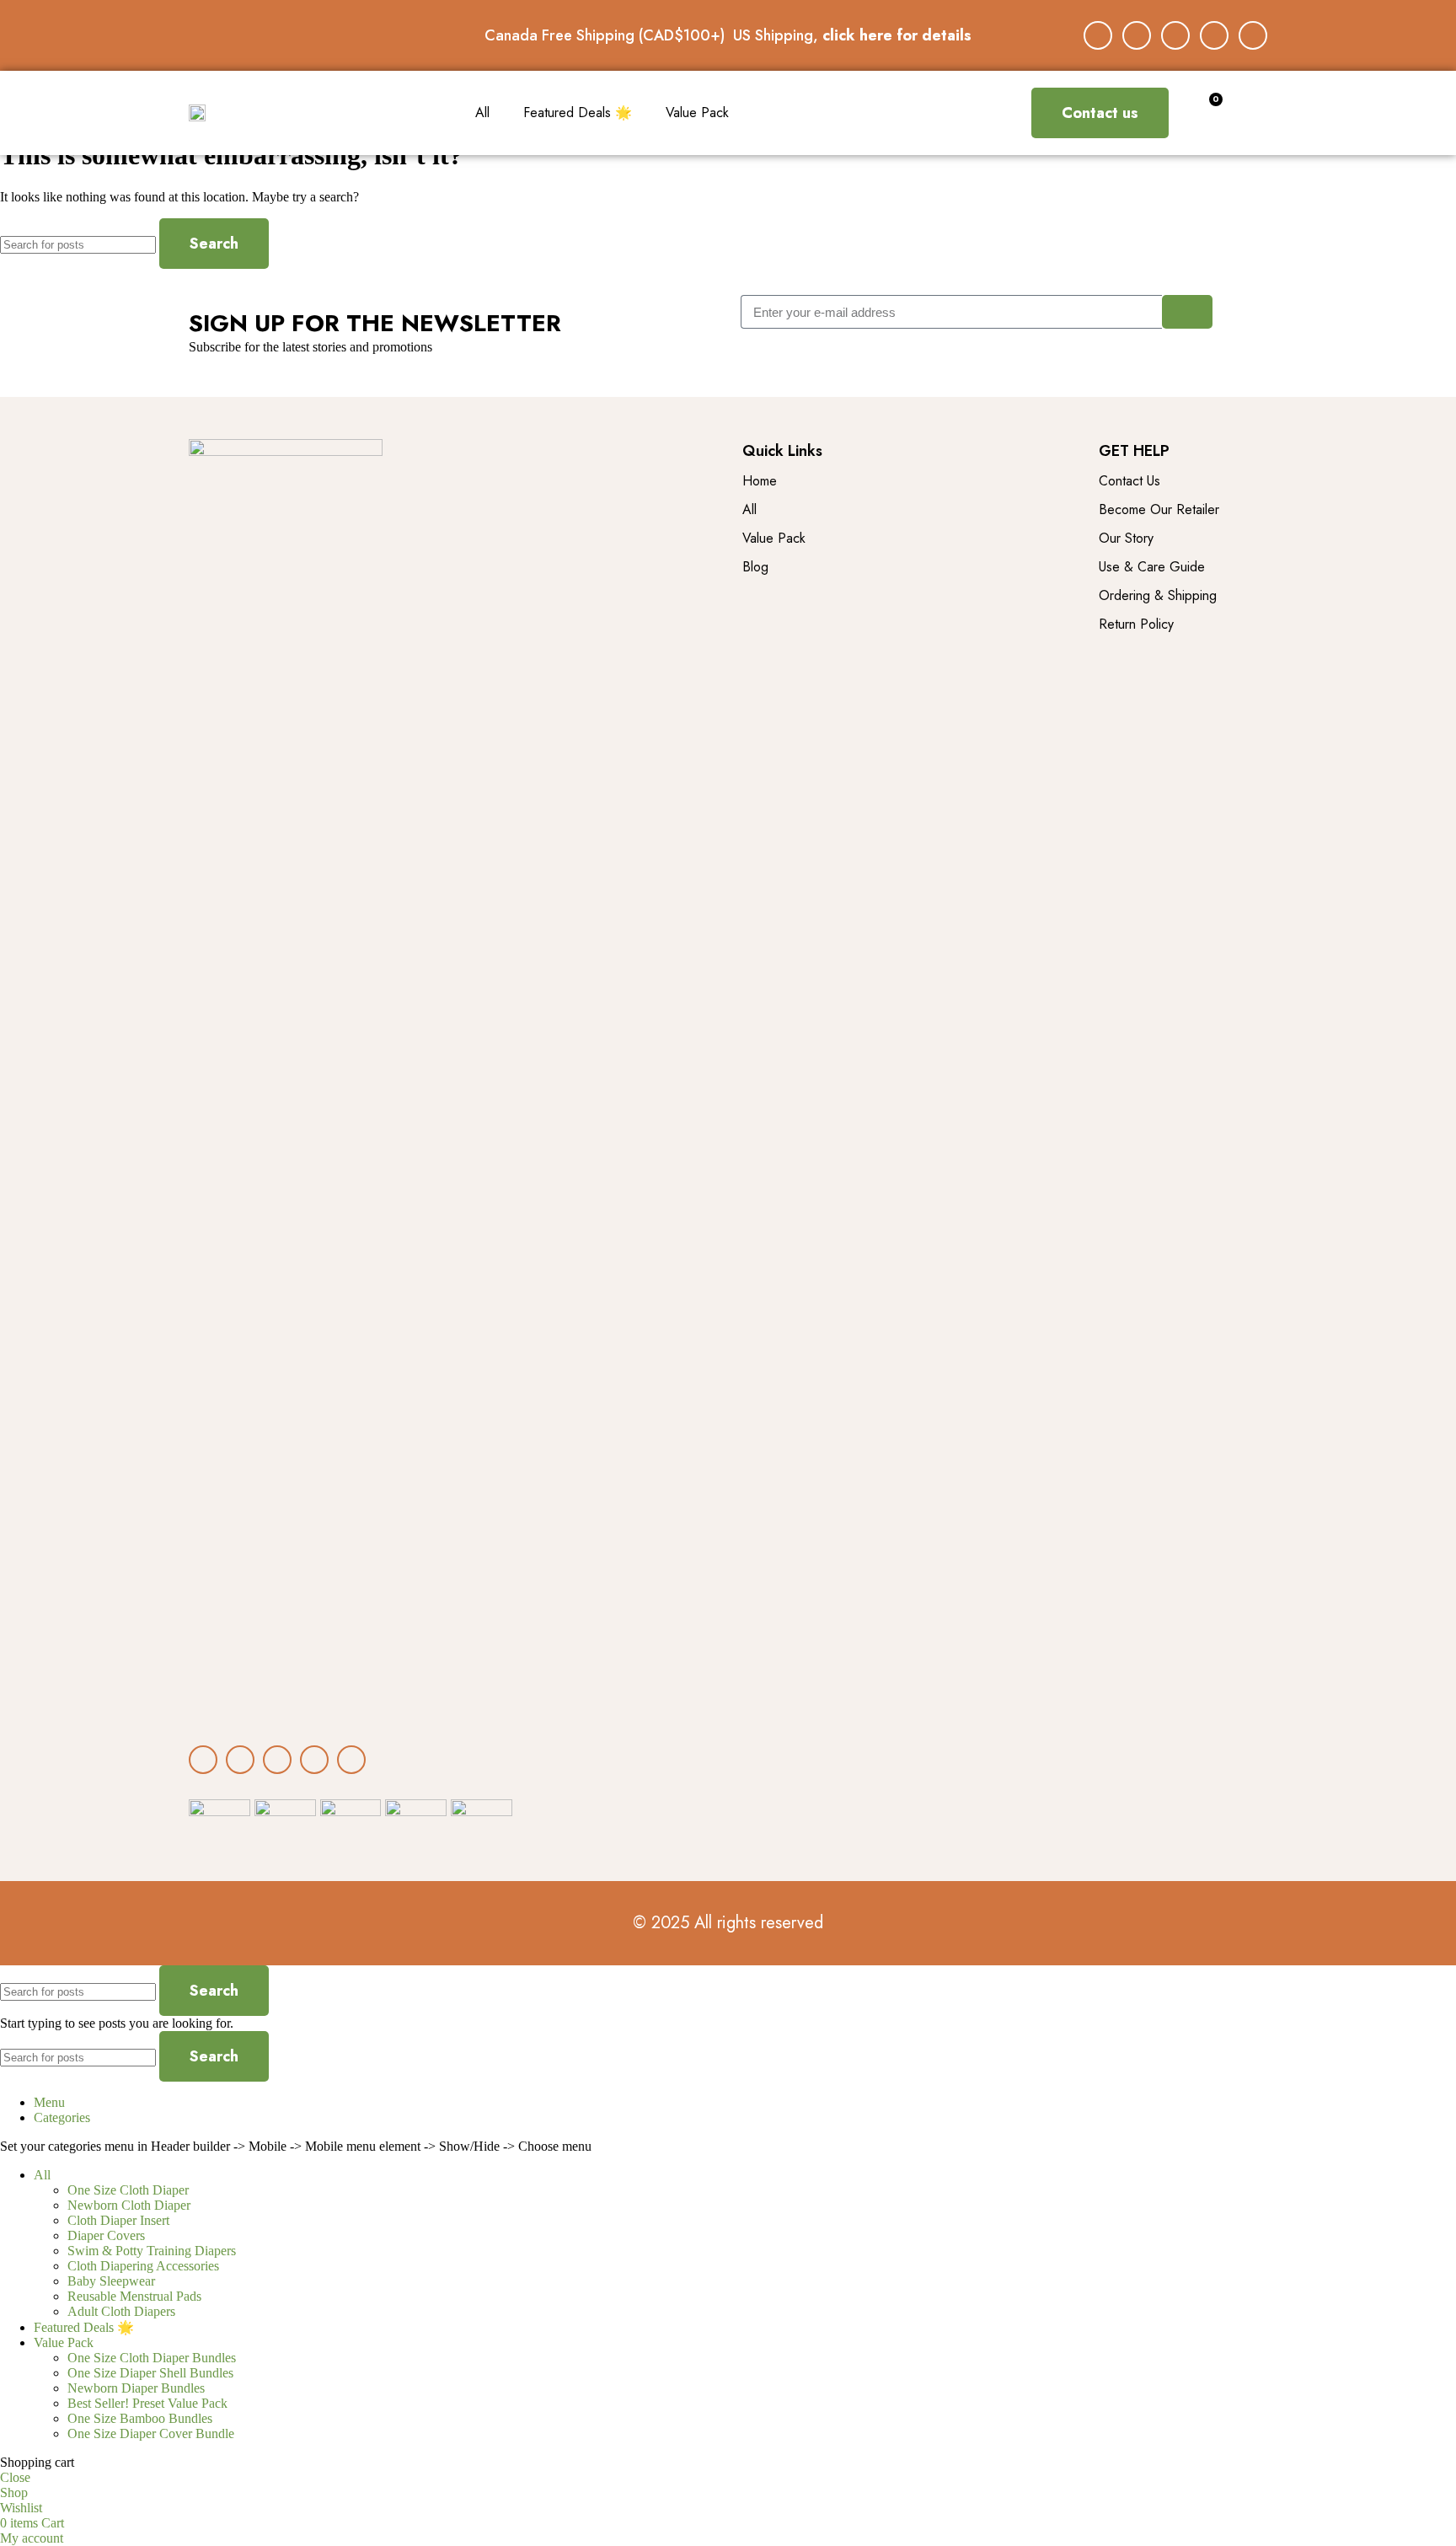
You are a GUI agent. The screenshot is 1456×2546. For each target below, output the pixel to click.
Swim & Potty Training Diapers (152, 2251)
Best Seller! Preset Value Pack (147, 2403)
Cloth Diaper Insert (118, 2220)
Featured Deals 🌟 (578, 113)
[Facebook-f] (1098, 35)
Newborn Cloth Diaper (129, 2205)
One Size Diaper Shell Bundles (150, 2373)
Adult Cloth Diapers (121, 2311)
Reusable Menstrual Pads (134, 2296)
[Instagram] (1137, 35)
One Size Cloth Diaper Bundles (152, 2358)
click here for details (897, 35)
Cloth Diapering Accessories (143, 2266)
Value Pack (697, 113)
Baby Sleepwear (111, 2281)
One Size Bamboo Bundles (140, 2418)
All (482, 113)
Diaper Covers (106, 2235)
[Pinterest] (1253, 35)
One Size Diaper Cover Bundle (151, 2433)
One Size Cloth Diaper (128, 2190)
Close (15, 2477)
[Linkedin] (1214, 35)
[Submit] (1187, 312)
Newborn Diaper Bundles (136, 2388)
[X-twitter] (1175, 35)
